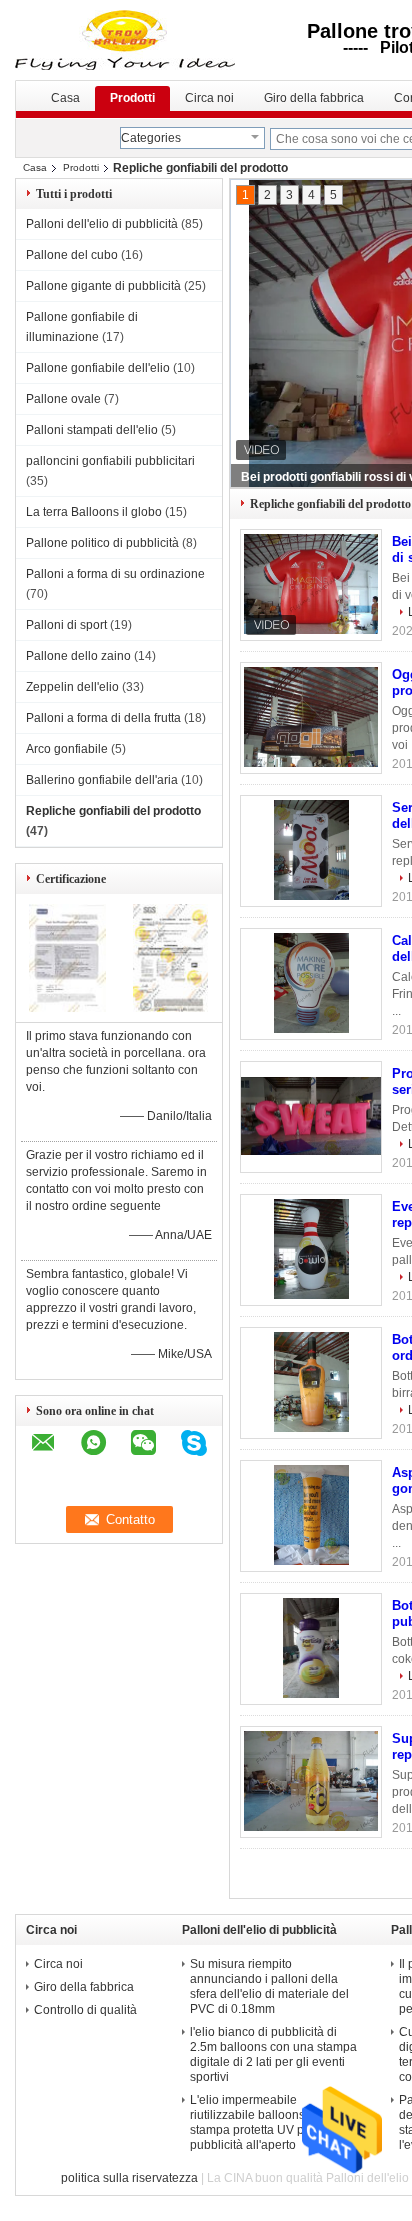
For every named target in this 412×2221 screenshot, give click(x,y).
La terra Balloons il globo (94, 512)
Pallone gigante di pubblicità (103, 286)
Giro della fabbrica (314, 98)
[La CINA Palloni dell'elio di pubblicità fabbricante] (137, 40)
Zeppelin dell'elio (72, 687)
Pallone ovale (63, 399)
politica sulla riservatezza (129, 2178)
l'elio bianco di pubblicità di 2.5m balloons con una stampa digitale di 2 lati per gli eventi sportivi (273, 2054)
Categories (151, 138)
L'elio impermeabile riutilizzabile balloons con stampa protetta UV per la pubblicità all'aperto (259, 2122)
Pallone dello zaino (78, 656)
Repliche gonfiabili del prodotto (113, 811)
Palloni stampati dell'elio (92, 430)
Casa (65, 98)
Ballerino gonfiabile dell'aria (102, 780)
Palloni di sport (66, 625)
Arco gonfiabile (67, 749)
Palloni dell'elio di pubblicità (102, 224)
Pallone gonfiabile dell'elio (98, 368)
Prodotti (132, 98)
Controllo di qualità (85, 2010)
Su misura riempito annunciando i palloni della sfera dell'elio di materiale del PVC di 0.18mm (269, 1986)
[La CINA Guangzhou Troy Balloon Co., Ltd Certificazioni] (67, 1008)
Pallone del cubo (72, 255)
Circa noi (209, 98)
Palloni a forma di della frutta (103, 718)
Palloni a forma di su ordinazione (115, 574)
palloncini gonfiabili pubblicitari (110, 461)
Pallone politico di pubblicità (102, 543)
